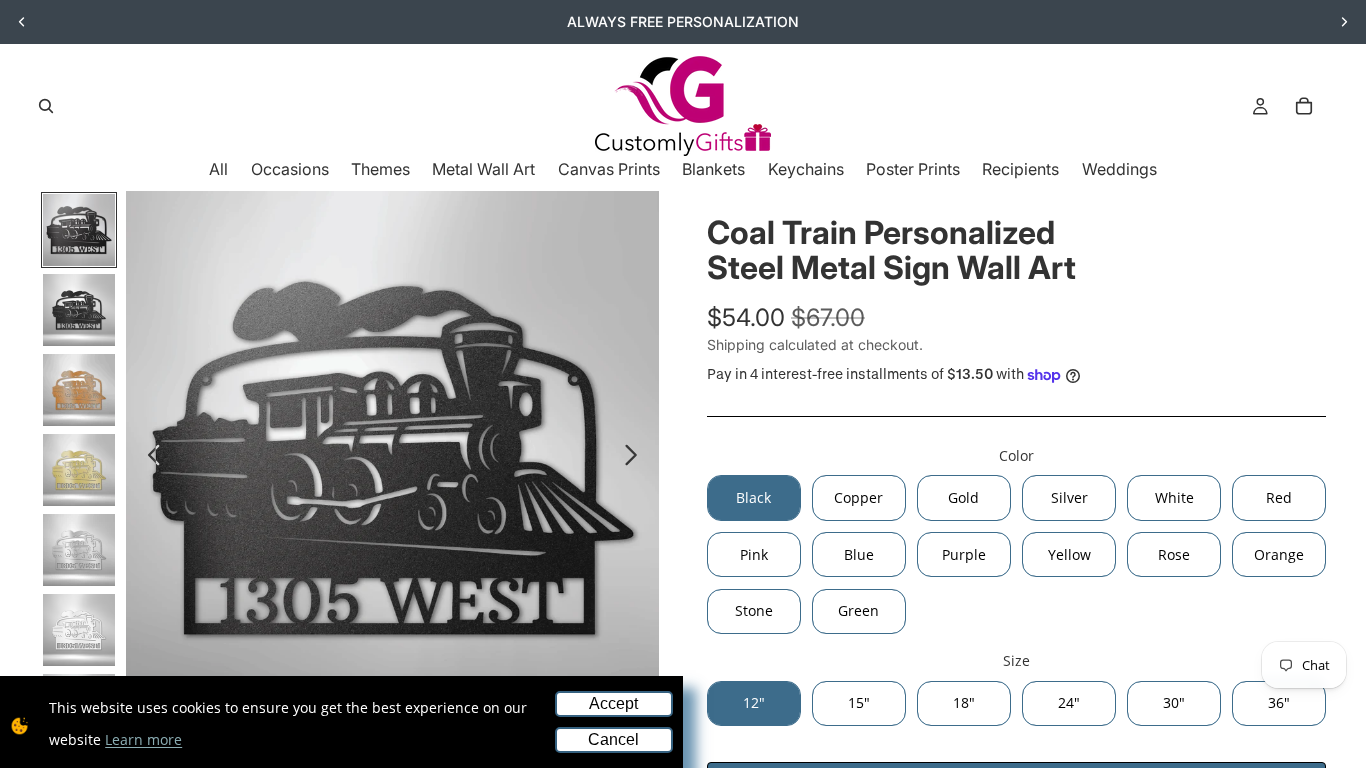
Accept (613, 703)
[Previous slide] (22, 22)
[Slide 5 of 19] (79, 550)
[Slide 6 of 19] (79, 630)
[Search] (46, 106)
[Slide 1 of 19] (79, 230)
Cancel (613, 739)
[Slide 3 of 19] (79, 390)
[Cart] (1304, 106)
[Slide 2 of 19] (79, 310)
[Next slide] (1344, 22)
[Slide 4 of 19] (79, 470)
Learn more (143, 739)
